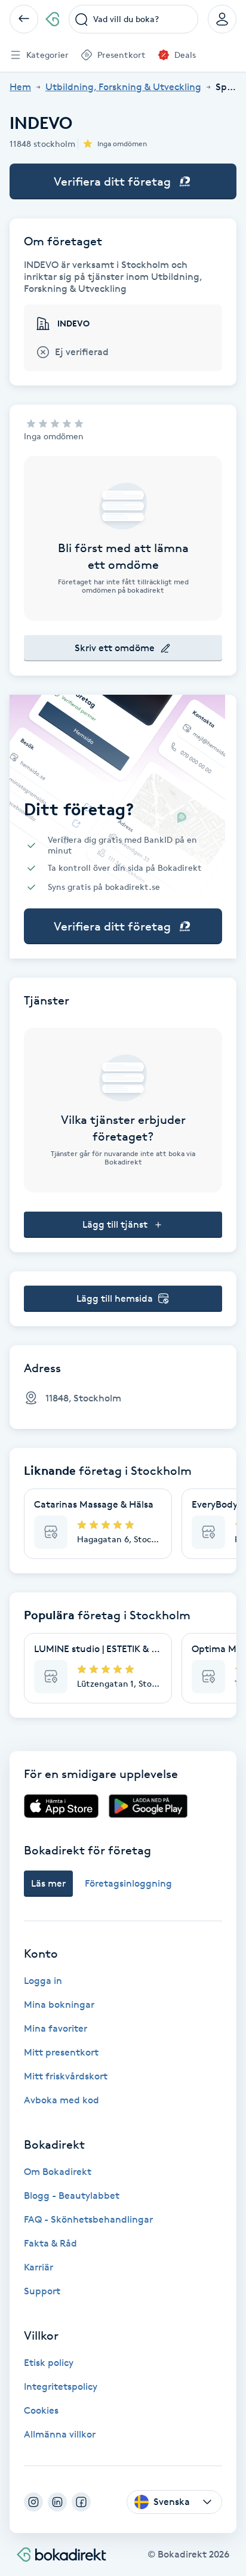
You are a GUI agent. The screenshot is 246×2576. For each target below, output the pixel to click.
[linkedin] (57, 2502)
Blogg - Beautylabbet (72, 2196)
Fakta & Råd (50, 2243)
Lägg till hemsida (115, 1298)
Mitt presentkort (61, 2052)
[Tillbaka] (24, 19)
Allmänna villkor (60, 2434)
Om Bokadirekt (58, 2172)
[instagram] (33, 2502)
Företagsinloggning (128, 1883)
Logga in (43, 1981)
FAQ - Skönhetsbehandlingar (88, 2219)
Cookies (41, 2410)
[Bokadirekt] (52, 19)
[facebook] (81, 2502)
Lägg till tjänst (115, 1224)
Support (42, 2291)
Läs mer (48, 1883)
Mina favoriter (56, 2028)
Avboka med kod (61, 2100)
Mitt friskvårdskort (66, 2076)
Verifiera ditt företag (112, 181)
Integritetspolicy (61, 2387)
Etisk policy (49, 2363)
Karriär (39, 2267)
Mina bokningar (59, 2005)
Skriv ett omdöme (115, 648)
